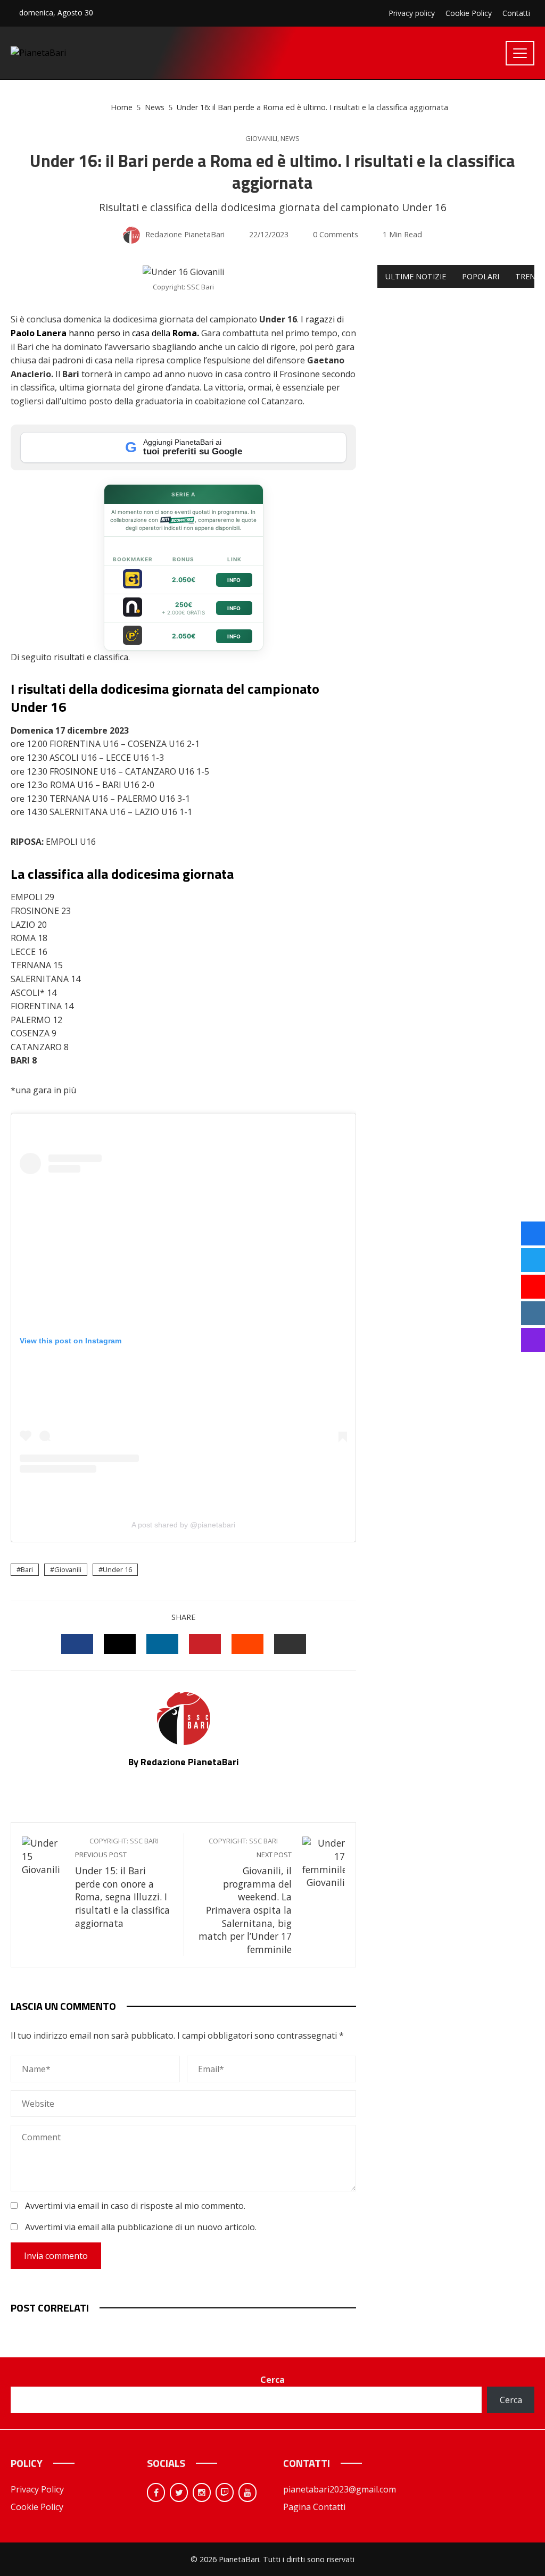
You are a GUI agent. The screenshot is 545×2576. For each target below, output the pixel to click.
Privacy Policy (37, 2489)
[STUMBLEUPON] (247, 1644)
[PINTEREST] (205, 1644)
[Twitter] (179, 2492)
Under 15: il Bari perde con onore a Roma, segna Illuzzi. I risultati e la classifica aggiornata (122, 1883)
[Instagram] (202, 2492)
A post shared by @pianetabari (183, 1525)
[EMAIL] (290, 1644)
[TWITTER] (120, 1644)
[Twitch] (225, 2492)
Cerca (272, 2380)
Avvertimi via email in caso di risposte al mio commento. (135, 2206)
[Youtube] (247, 2492)
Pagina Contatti (314, 2507)
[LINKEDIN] (162, 1644)
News (290, 139)
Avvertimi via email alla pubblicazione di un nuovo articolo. (141, 2227)
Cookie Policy (37, 2507)
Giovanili (261, 139)
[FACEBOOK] (77, 1644)
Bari (27, 1569)
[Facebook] (156, 2492)
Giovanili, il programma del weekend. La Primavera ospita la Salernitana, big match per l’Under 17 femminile (245, 1896)
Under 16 (117, 1569)
